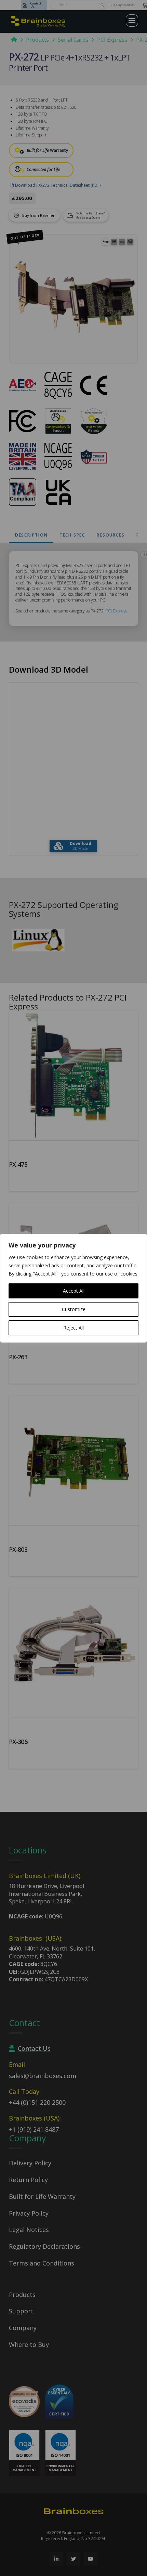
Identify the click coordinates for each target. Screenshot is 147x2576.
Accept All (74, 1291)
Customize (74, 1309)
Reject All (73, 1328)
